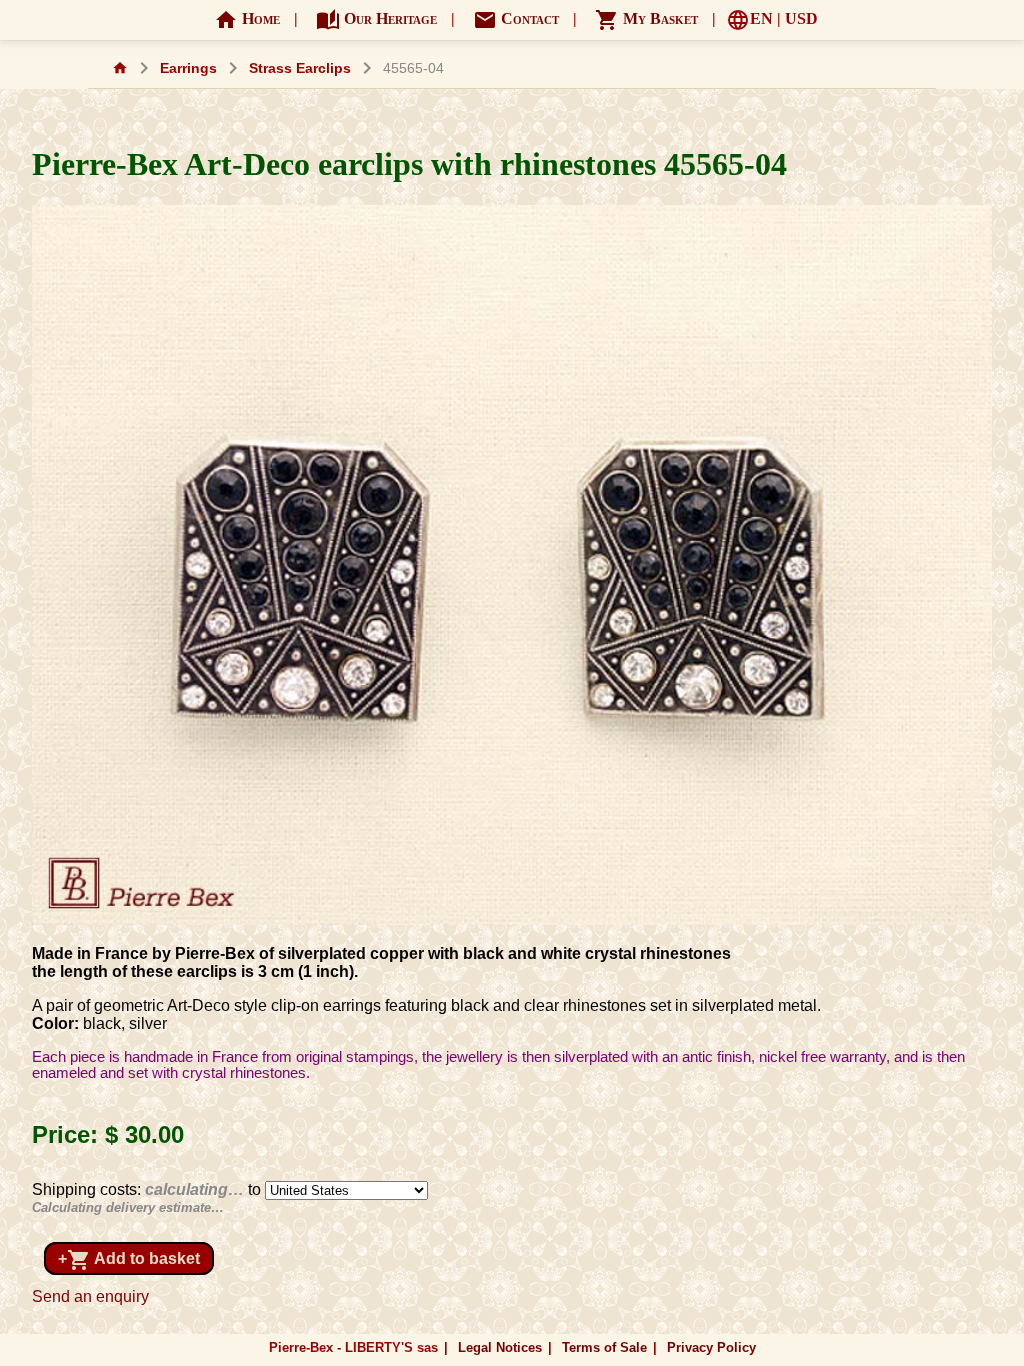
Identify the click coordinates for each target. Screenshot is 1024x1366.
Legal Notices (500, 1347)
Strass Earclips (300, 68)
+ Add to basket (129, 1260)
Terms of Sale (604, 1347)
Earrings (188, 68)
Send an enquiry (90, 1296)
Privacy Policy (711, 1347)
